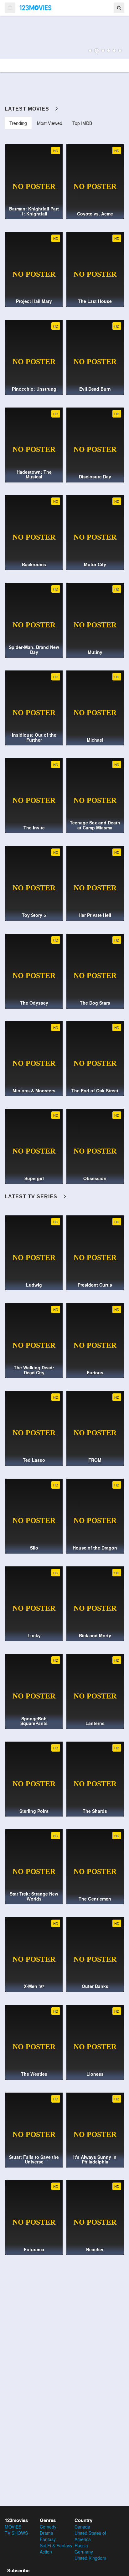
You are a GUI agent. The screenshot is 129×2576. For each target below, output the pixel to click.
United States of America (90, 2536)
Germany (84, 2552)
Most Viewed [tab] (50, 123)
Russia (81, 2545)
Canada (82, 2527)
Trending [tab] (18, 123)
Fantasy (48, 2539)
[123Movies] (36, 7)
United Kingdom (90, 2558)
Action (46, 2552)
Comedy (48, 2527)
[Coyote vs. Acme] (64, 37)
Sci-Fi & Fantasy (56, 2545)
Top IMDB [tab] (82, 123)
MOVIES (13, 2527)
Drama (46, 2533)
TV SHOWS (16, 2533)
